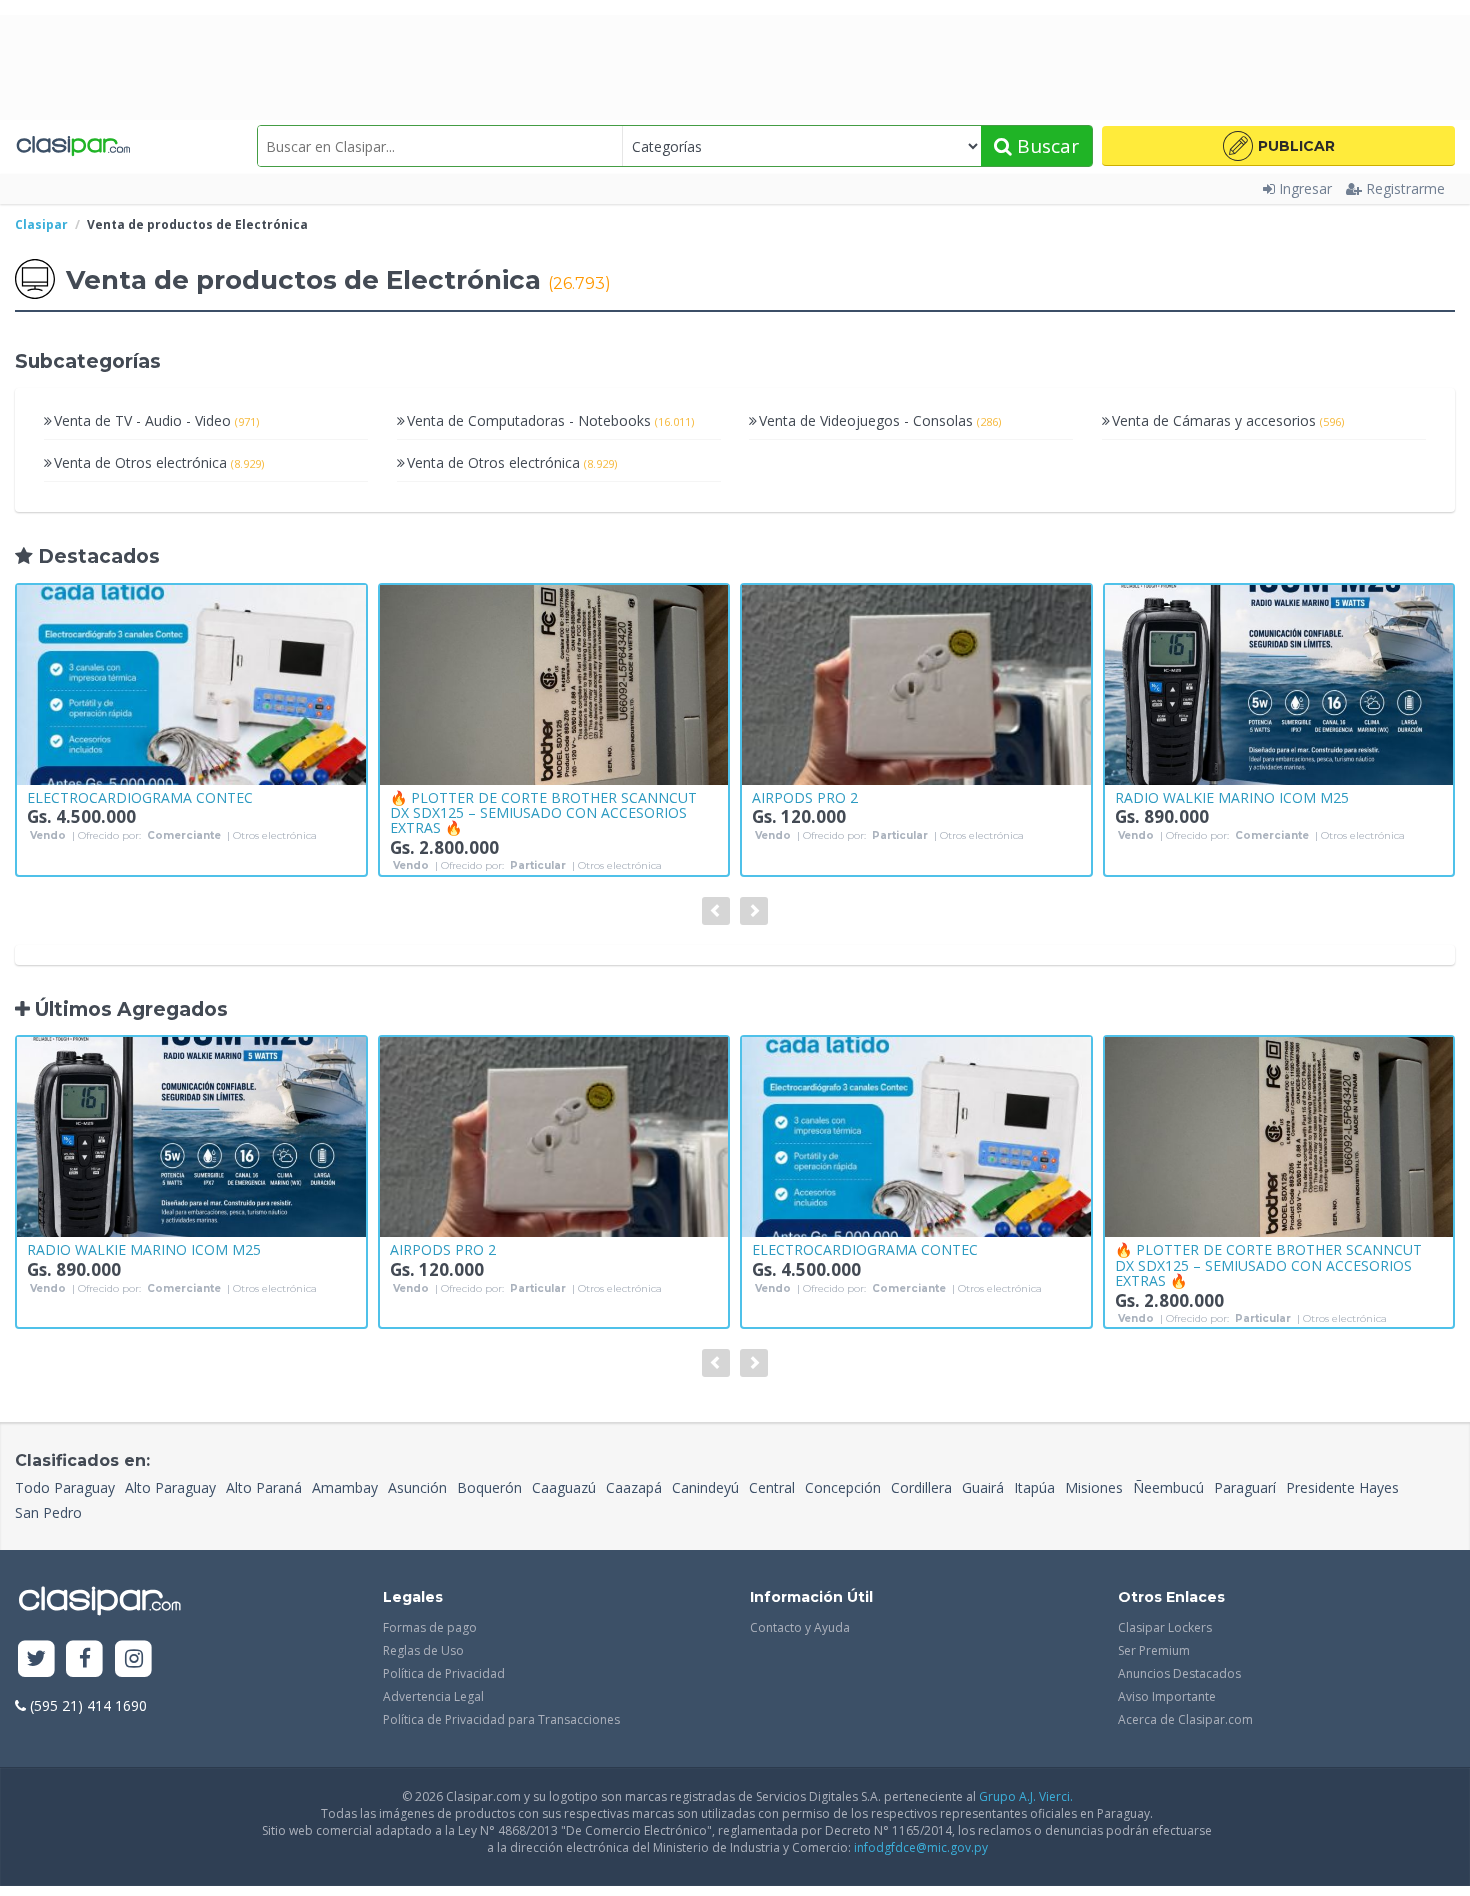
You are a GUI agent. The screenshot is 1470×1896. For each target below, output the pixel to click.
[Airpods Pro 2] (916, 685)
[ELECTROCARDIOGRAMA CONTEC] (191, 685)
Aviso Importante (1167, 1696)
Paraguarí (1245, 1487)
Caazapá (634, 1487)
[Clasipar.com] (72, 146)
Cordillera (921, 1487)
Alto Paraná (264, 1487)
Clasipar (41, 224)
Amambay (345, 1487)
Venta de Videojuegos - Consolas (880, 420)
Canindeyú (705, 1487)
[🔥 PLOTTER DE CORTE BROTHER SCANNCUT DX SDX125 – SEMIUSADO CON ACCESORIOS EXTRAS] (554, 685)
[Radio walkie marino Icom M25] (1279, 685)
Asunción (417, 1487)
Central (772, 1487)
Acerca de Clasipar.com (1185, 1719)
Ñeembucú (1168, 1487)
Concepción (843, 1487)
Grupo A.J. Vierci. (1026, 1796)
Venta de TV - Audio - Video (156, 420)
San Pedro (48, 1512)
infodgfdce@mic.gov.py (921, 1847)
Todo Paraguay (65, 1487)
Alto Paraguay (170, 1487)
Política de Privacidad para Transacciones (501, 1719)
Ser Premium (1154, 1650)
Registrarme (1405, 188)
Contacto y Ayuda (800, 1627)
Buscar (1045, 146)
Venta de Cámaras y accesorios (1228, 420)
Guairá (983, 1487)
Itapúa (1034, 1487)
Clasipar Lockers (1165, 1627)
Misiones (1094, 1487)
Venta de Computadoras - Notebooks (550, 420)
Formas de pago (430, 1627)
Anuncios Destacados (1179, 1673)
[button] (1278, 146)
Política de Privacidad (444, 1673)
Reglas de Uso (423, 1650)
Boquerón (489, 1487)
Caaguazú (564, 1487)
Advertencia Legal (433, 1696)
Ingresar (1305, 188)
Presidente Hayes (1342, 1487)
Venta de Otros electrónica (159, 462)
